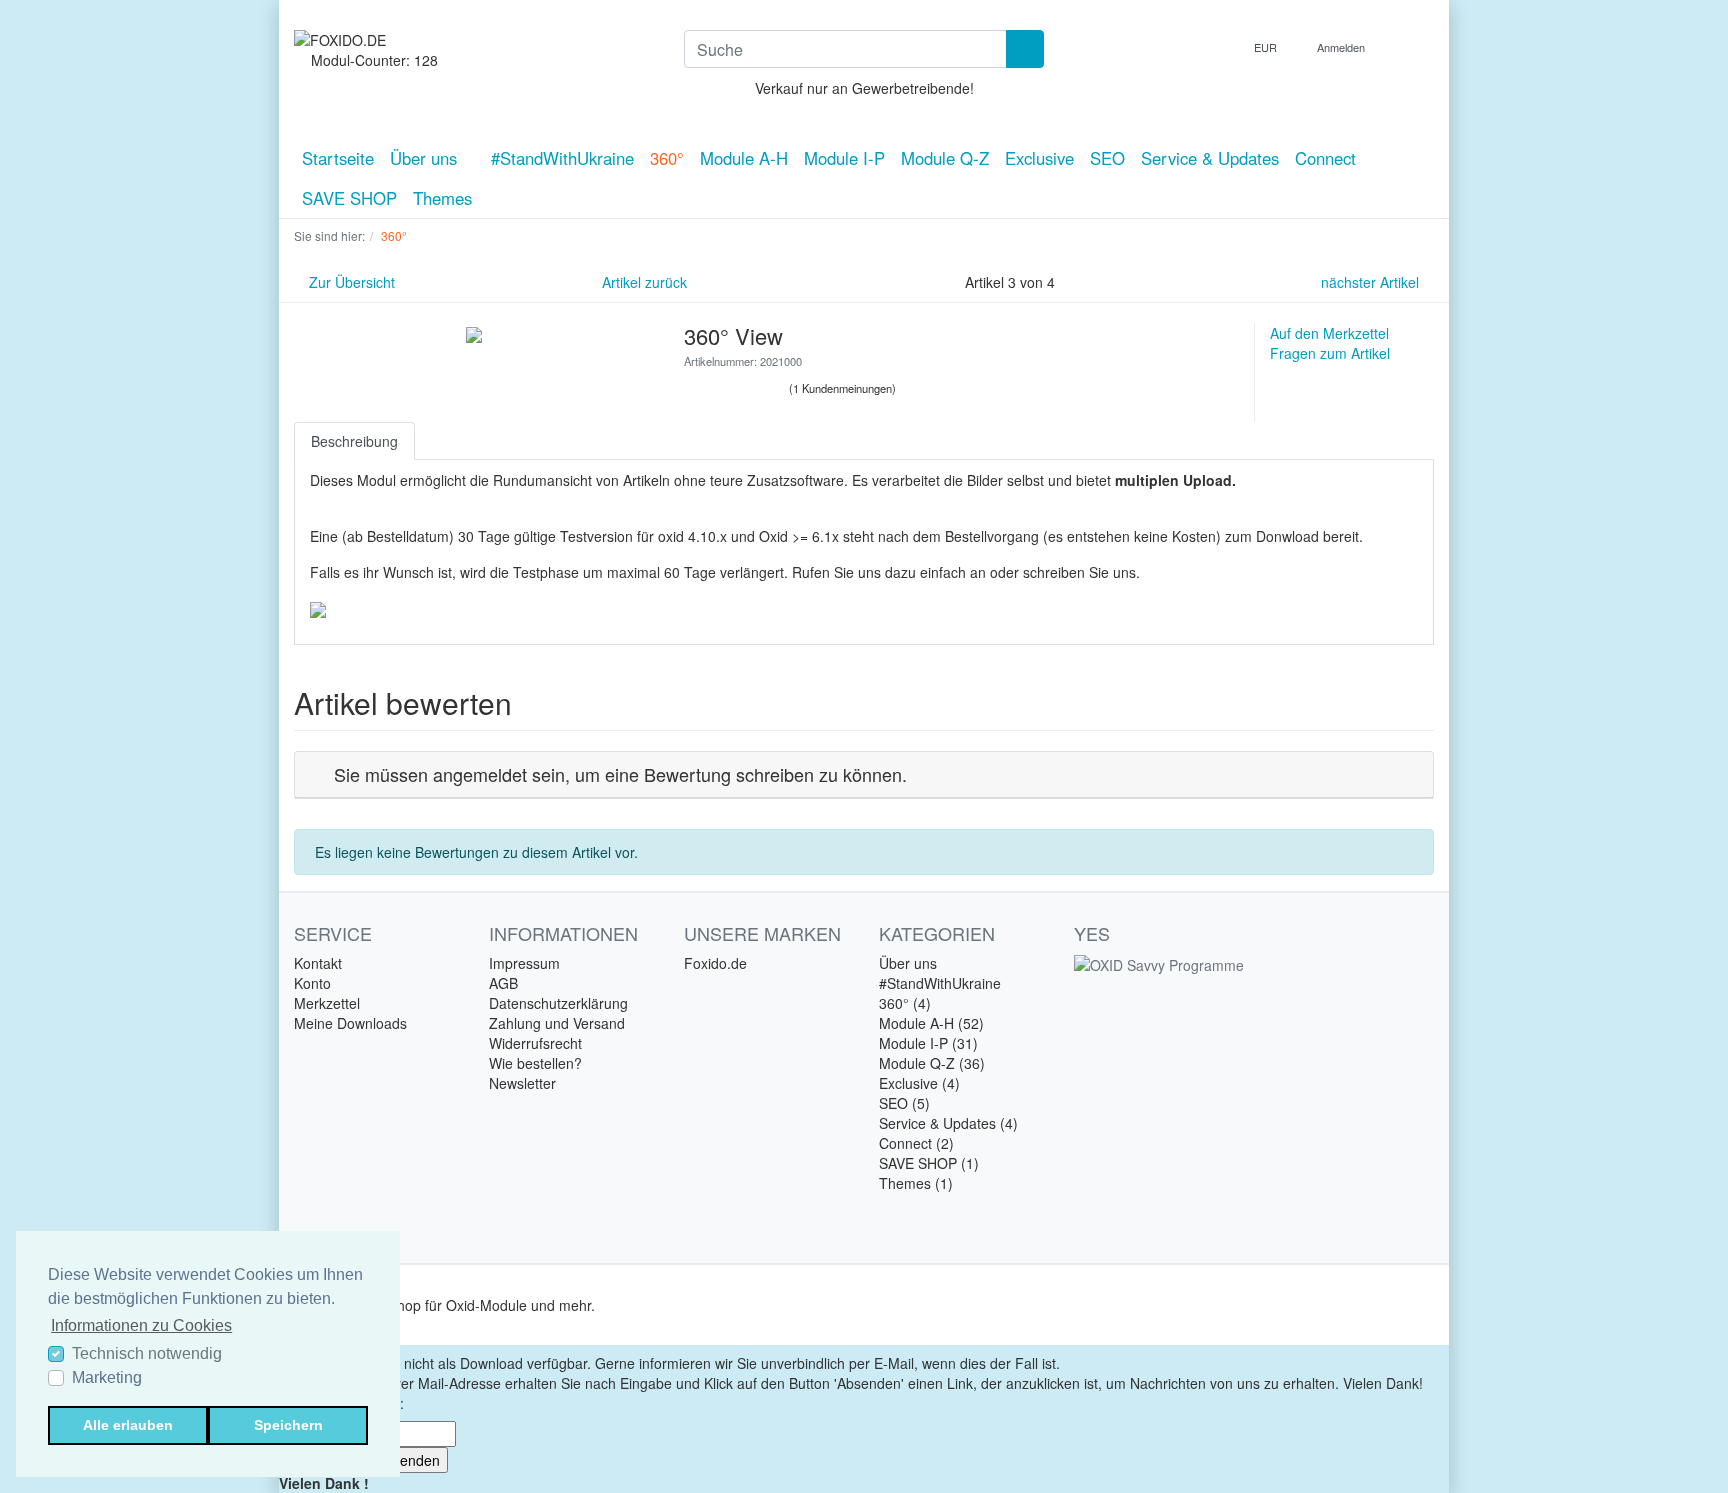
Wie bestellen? (535, 1063)
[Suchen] (1025, 49)
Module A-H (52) (931, 1023)
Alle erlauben (128, 1425)
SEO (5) (904, 1103)
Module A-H (744, 158)
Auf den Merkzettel (1329, 333)
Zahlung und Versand (557, 1023)
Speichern (288, 1425)
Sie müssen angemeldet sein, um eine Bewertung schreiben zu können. (620, 774)
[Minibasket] (1413, 47)
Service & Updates (1210, 158)
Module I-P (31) (928, 1043)
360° (667, 158)
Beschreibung (354, 441)
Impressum (524, 963)
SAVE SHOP (349, 198)
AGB (503, 983)
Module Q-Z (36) (932, 1063)
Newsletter (522, 1083)
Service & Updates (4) (948, 1123)
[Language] (1220, 47)
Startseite (338, 158)
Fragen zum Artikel (1330, 353)
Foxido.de (715, 963)
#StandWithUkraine (562, 158)
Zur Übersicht (350, 282)
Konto (312, 983)
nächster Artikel (1372, 282)
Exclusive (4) (919, 1083)
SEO (1107, 158)
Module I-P (844, 158)
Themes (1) (916, 1183)
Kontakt (318, 963)
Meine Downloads (350, 1023)
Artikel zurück (642, 282)
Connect (1325, 158)
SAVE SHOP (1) (929, 1163)
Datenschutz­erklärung (558, 1003)
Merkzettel (327, 1003)
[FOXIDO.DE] (474, 40)
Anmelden (1342, 47)
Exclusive (1039, 158)
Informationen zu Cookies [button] (141, 1325)
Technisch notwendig (147, 1353)
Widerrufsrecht (535, 1043)
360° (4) (905, 1003)
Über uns (426, 158)
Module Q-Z (945, 158)
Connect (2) (916, 1143)
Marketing (107, 1377)
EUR (1267, 47)
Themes (442, 198)
